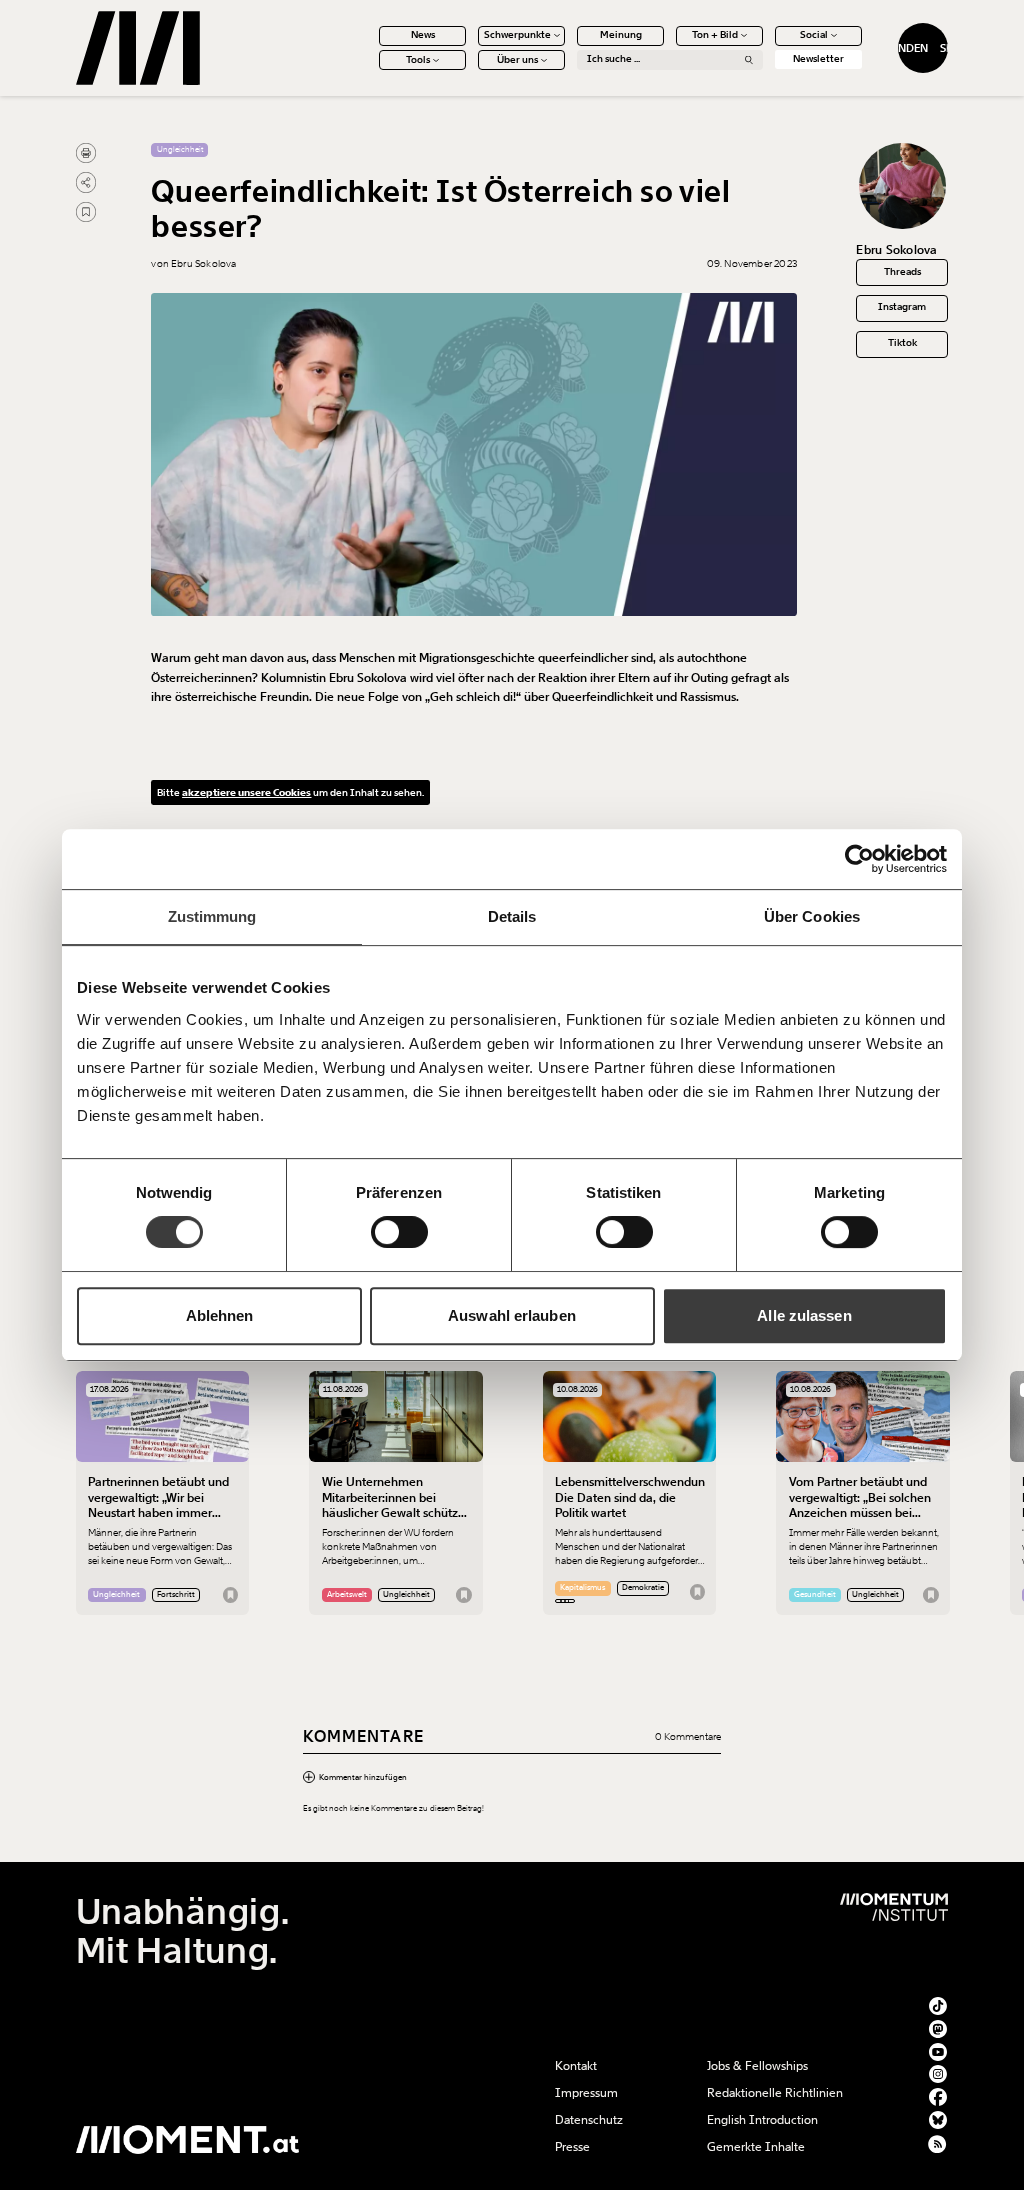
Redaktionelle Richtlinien (775, 2093)
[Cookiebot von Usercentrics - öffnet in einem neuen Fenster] (859, 859)
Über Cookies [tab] (812, 916)
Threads (902, 272)
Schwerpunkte (517, 35)
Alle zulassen (804, 1315)
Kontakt (576, 2066)
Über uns (517, 60)
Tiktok (902, 343)
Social (814, 35)
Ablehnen (220, 1315)
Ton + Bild (715, 35)
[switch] (399, 1232)
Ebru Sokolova (896, 250)
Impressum (586, 2093)
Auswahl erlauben (512, 1315)
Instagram (902, 307)
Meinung (621, 35)
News (423, 35)
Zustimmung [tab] (212, 916)
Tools (418, 60)
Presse (572, 2147)
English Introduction (762, 2120)
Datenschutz (589, 2120)
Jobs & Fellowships (757, 2066)
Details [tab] (512, 916)
